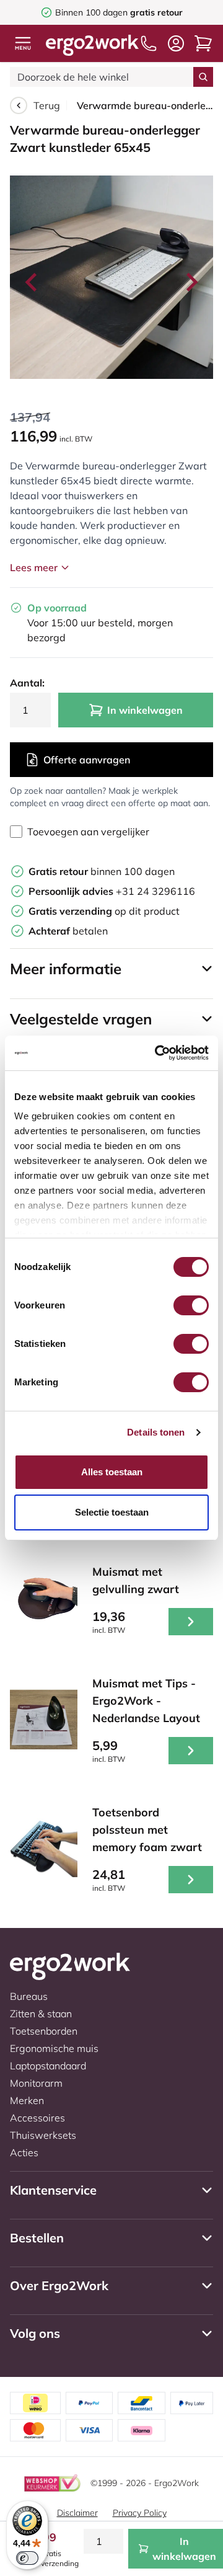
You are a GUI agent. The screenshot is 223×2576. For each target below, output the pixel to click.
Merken (27, 2100)
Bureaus (29, 1996)
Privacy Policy (140, 2513)
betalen (68, 931)
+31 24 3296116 (112, 891)
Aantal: (27, 683)
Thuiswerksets (43, 2135)
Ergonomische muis (54, 2048)
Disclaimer (77, 2513)
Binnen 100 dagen (119, 12)
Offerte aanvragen (87, 760)
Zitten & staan (41, 2014)
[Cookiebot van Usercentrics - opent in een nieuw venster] (157, 1053)
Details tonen (156, 1432)
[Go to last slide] (32, 282)
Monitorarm (36, 2083)
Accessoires (37, 2118)
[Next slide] (191, 282)
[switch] (191, 1305)
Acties (24, 2152)
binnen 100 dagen (102, 871)
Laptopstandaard (48, 2066)
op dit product (104, 911)
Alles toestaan (112, 1472)
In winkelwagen (145, 710)
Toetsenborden (44, 2031)
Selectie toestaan (112, 1512)
